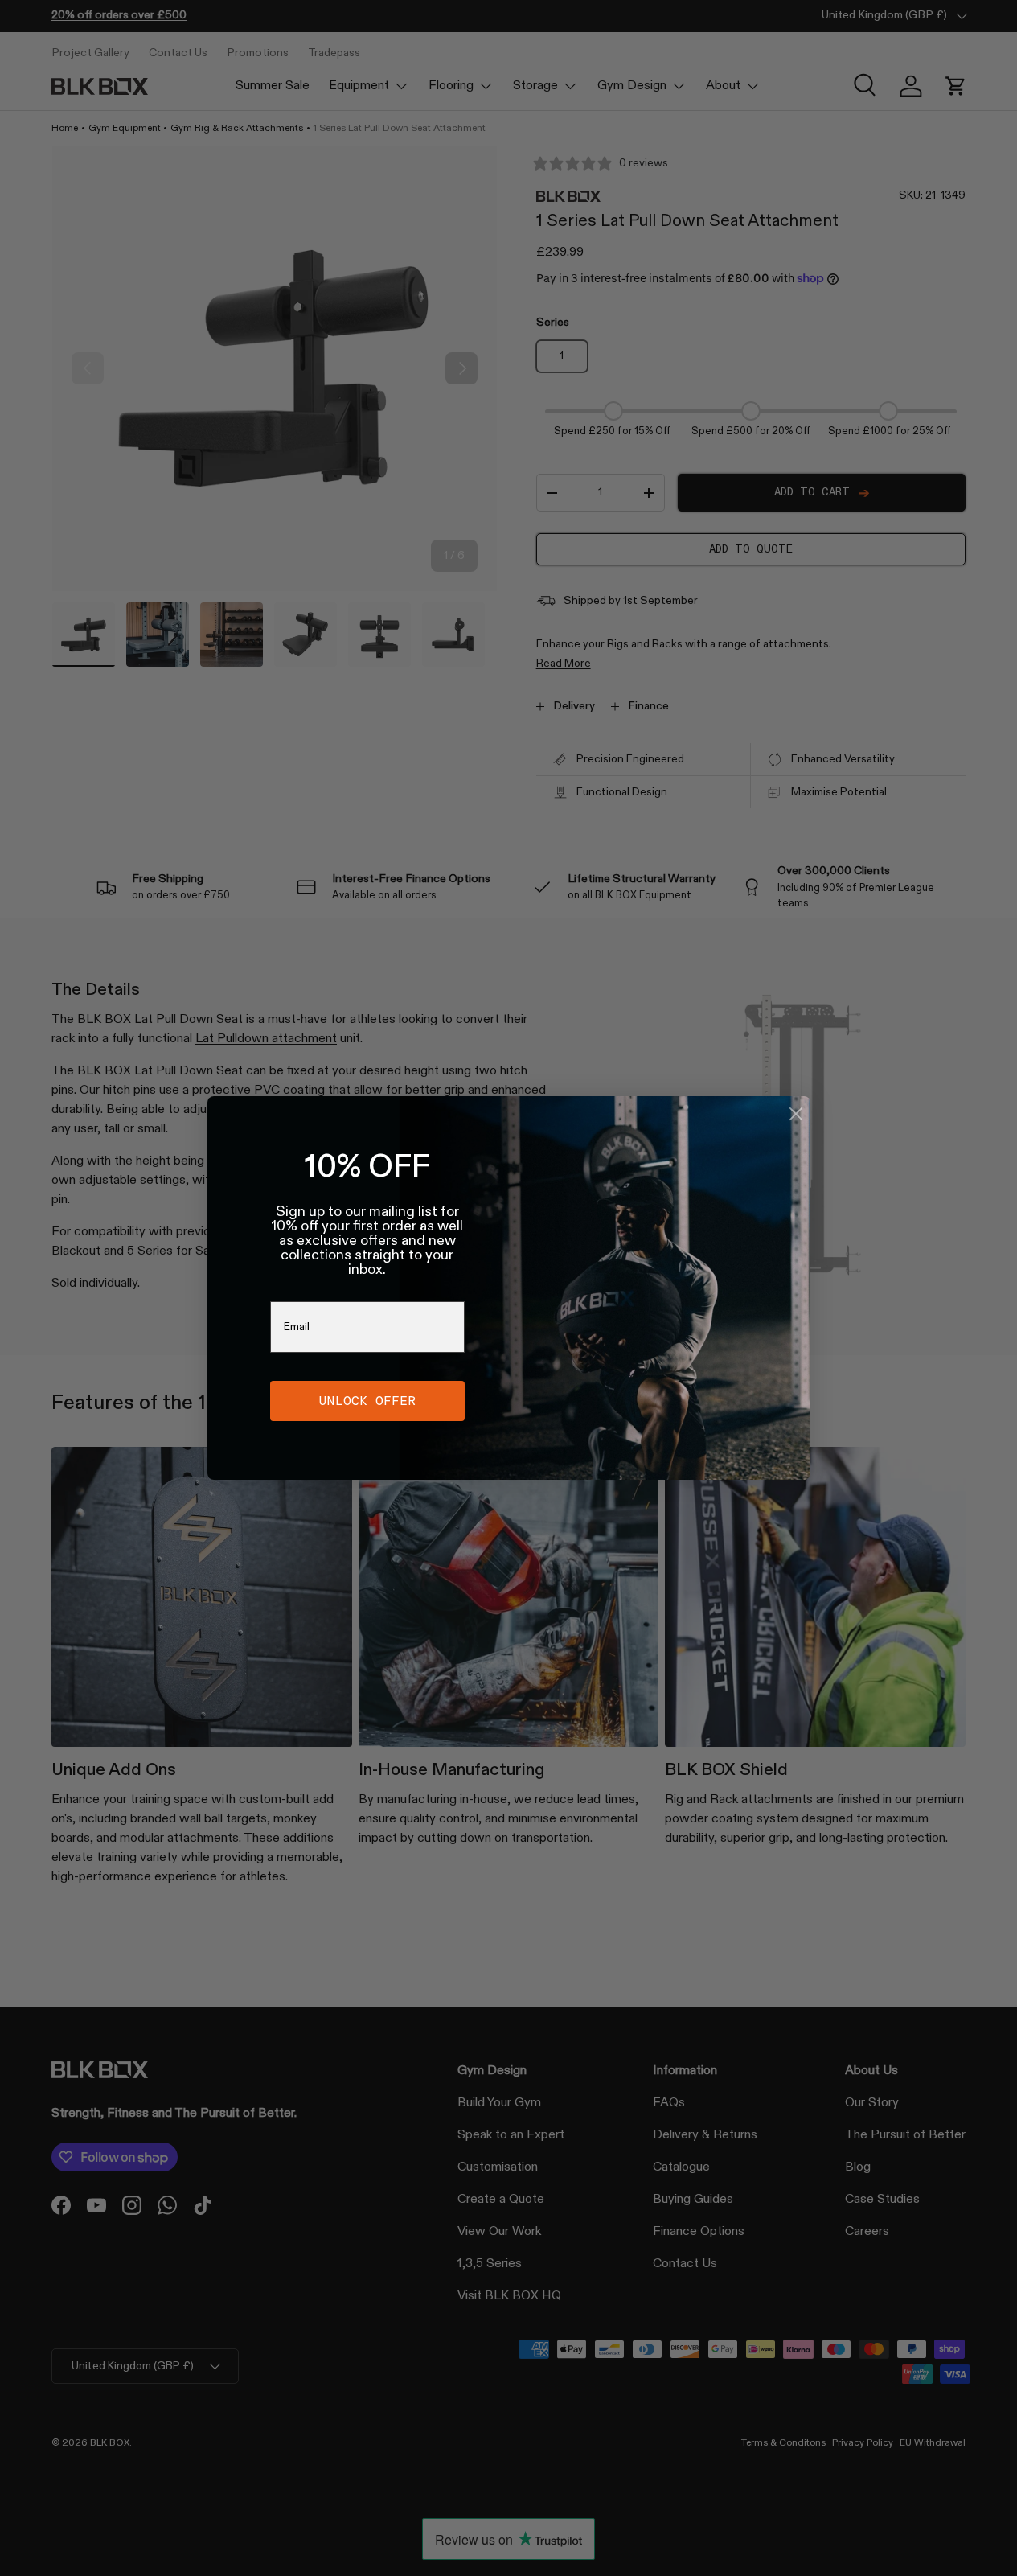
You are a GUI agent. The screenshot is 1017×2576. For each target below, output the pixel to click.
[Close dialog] (796, 1114)
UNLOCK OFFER (367, 1401)
